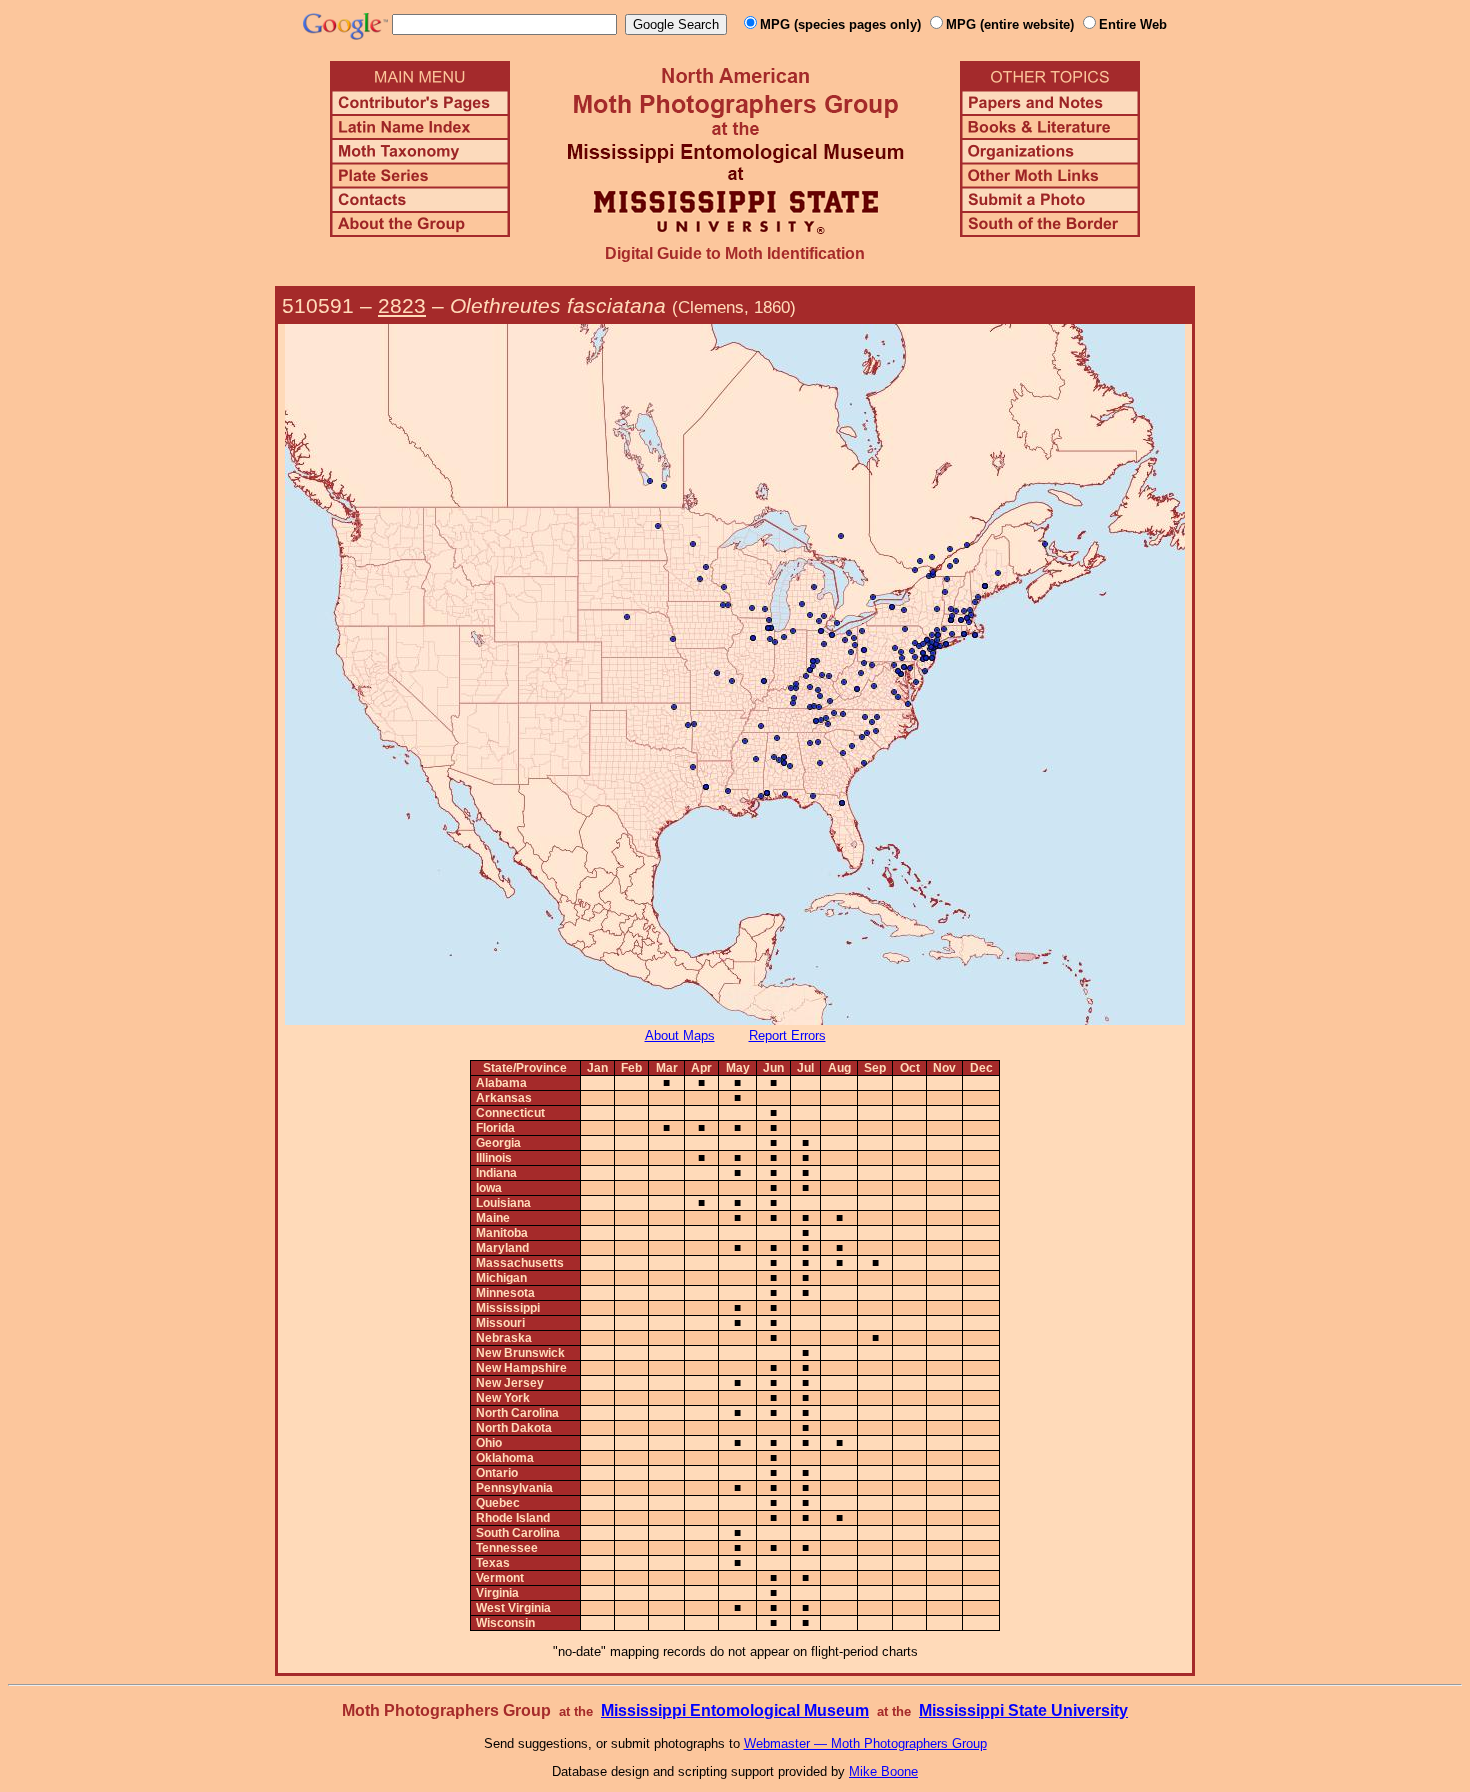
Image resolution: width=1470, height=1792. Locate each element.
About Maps (680, 1035)
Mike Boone (883, 1771)
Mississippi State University (1023, 1710)
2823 (402, 305)
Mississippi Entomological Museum (735, 1710)
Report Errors (787, 1035)
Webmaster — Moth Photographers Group (865, 1743)
